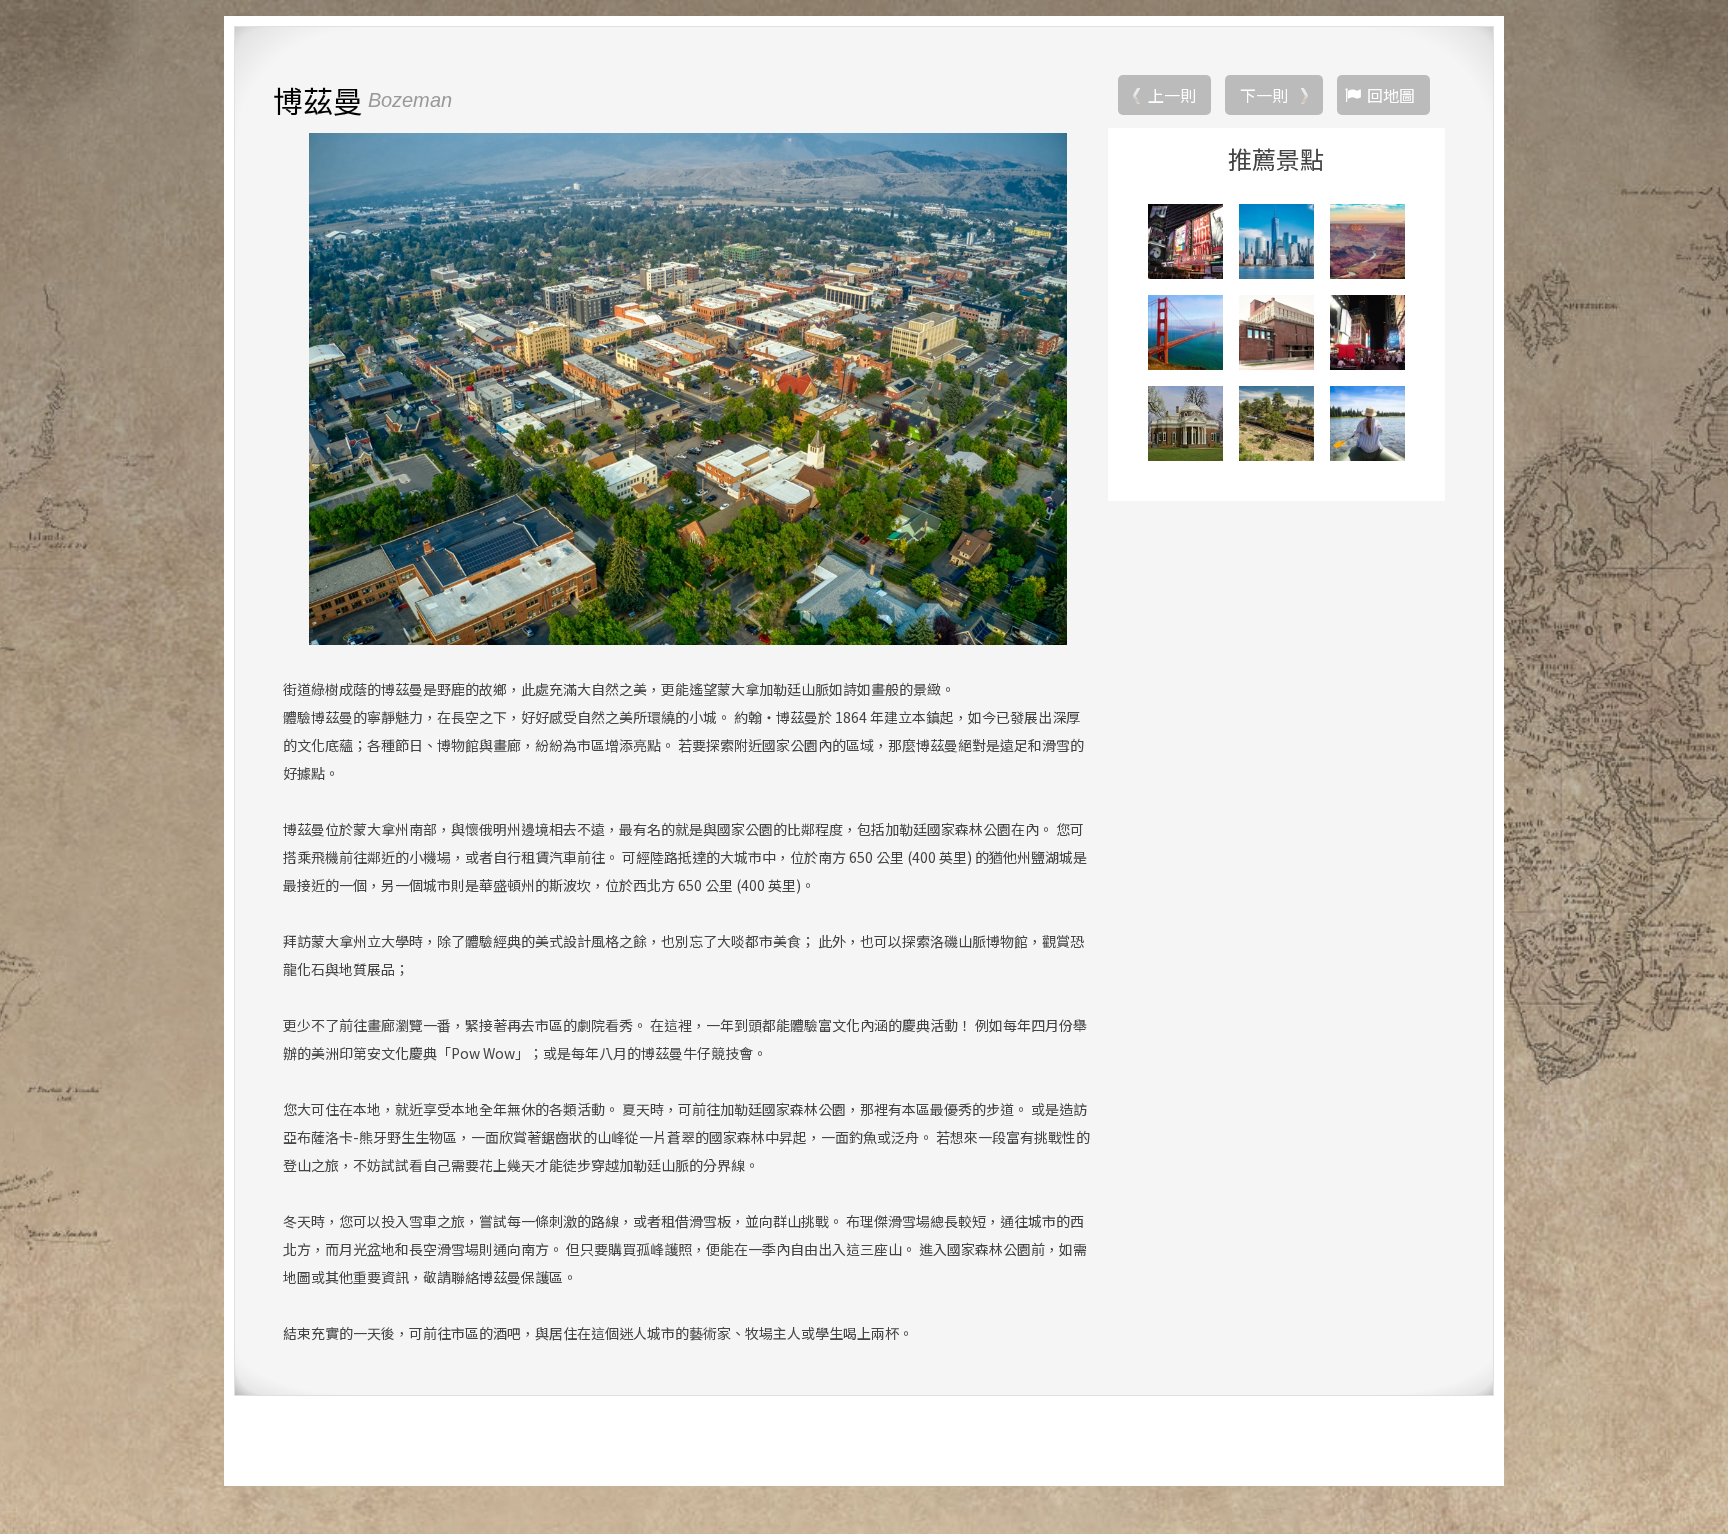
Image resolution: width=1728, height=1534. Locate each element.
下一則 (1264, 95)
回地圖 (1391, 95)
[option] (687, 389)
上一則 (1172, 95)
